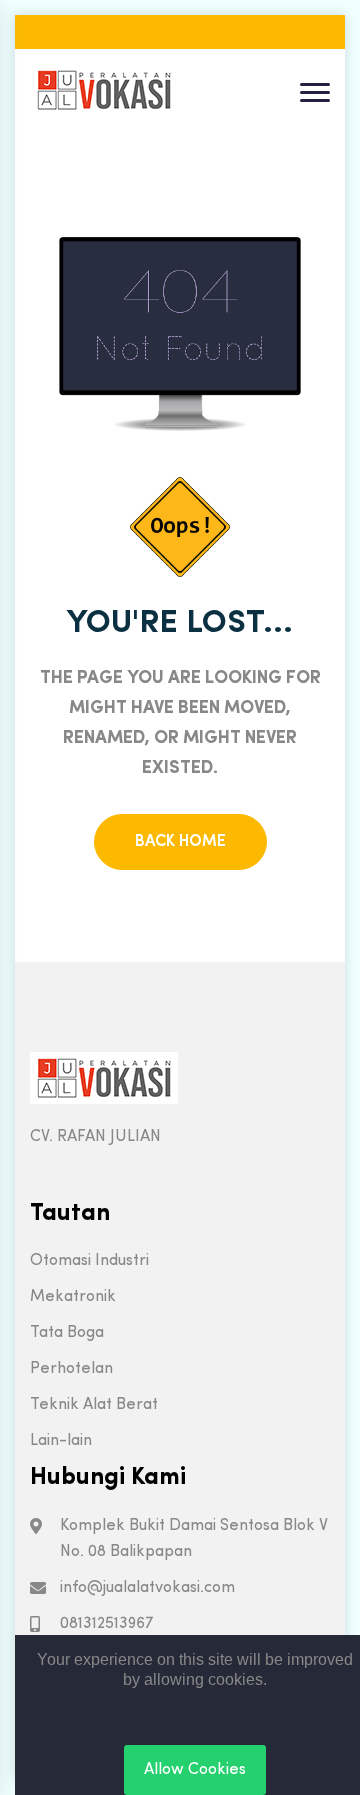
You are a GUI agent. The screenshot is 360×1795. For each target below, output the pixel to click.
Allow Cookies (195, 1770)
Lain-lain (61, 1441)
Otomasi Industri (89, 1261)
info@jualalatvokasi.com (147, 1588)
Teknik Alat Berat (94, 1405)
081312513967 (106, 1624)
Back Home (180, 842)
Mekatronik (73, 1297)
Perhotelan (71, 1369)
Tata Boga (67, 1333)
